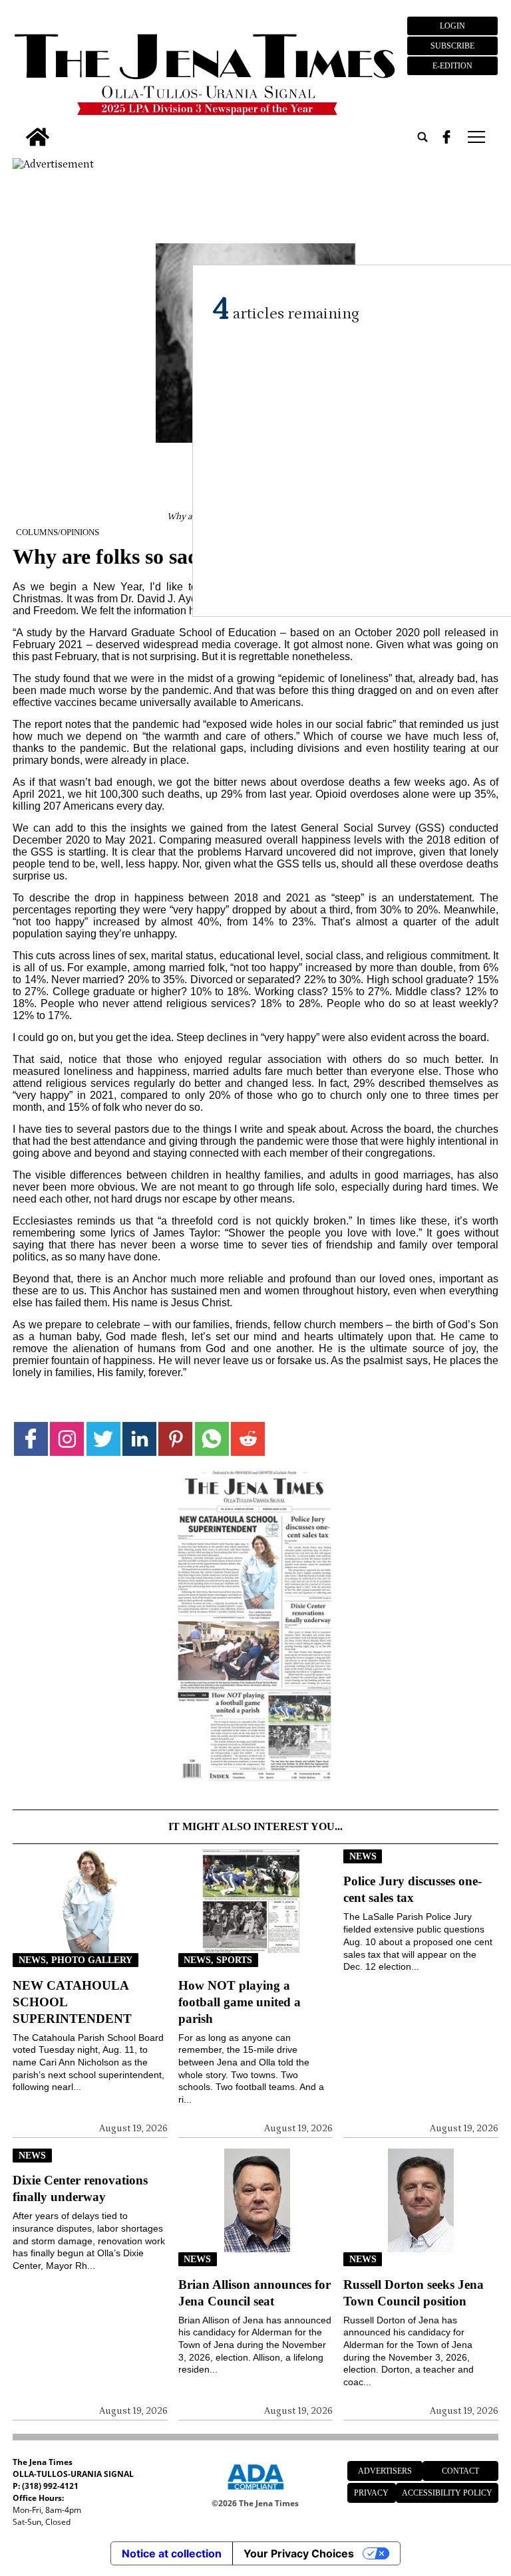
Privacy (371, 2493)
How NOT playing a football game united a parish (240, 2002)
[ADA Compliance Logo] (255, 2492)
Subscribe (452, 46)
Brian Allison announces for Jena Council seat (255, 2293)
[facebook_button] (446, 137)
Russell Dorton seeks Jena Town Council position (414, 2293)
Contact (460, 2471)
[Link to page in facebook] (31, 1439)
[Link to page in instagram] (67, 1439)
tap (475, 137)
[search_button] (423, 137)
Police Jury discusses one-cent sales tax (413, 1889)
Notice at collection (172, 2553)
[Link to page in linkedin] (139, 1439)
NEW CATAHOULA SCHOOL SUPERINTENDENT (72, 2002)
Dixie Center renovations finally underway (80, 2188)
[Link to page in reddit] (248, 1439)
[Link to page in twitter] (103, 1439)
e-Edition (452, 66)
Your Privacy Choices (299, 2553)
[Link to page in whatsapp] (212, 1439)
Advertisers (385, 2471)
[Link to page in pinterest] (175, 1439)
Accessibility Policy (447, 2493)
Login (452, 26)
